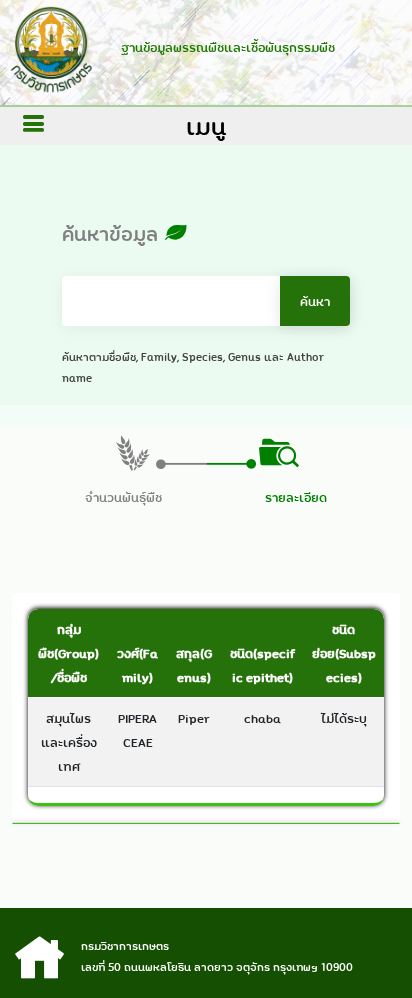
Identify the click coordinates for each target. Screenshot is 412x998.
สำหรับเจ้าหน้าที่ (206, 951)
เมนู (206, 126)
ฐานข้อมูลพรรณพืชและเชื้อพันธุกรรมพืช (228, 47)
